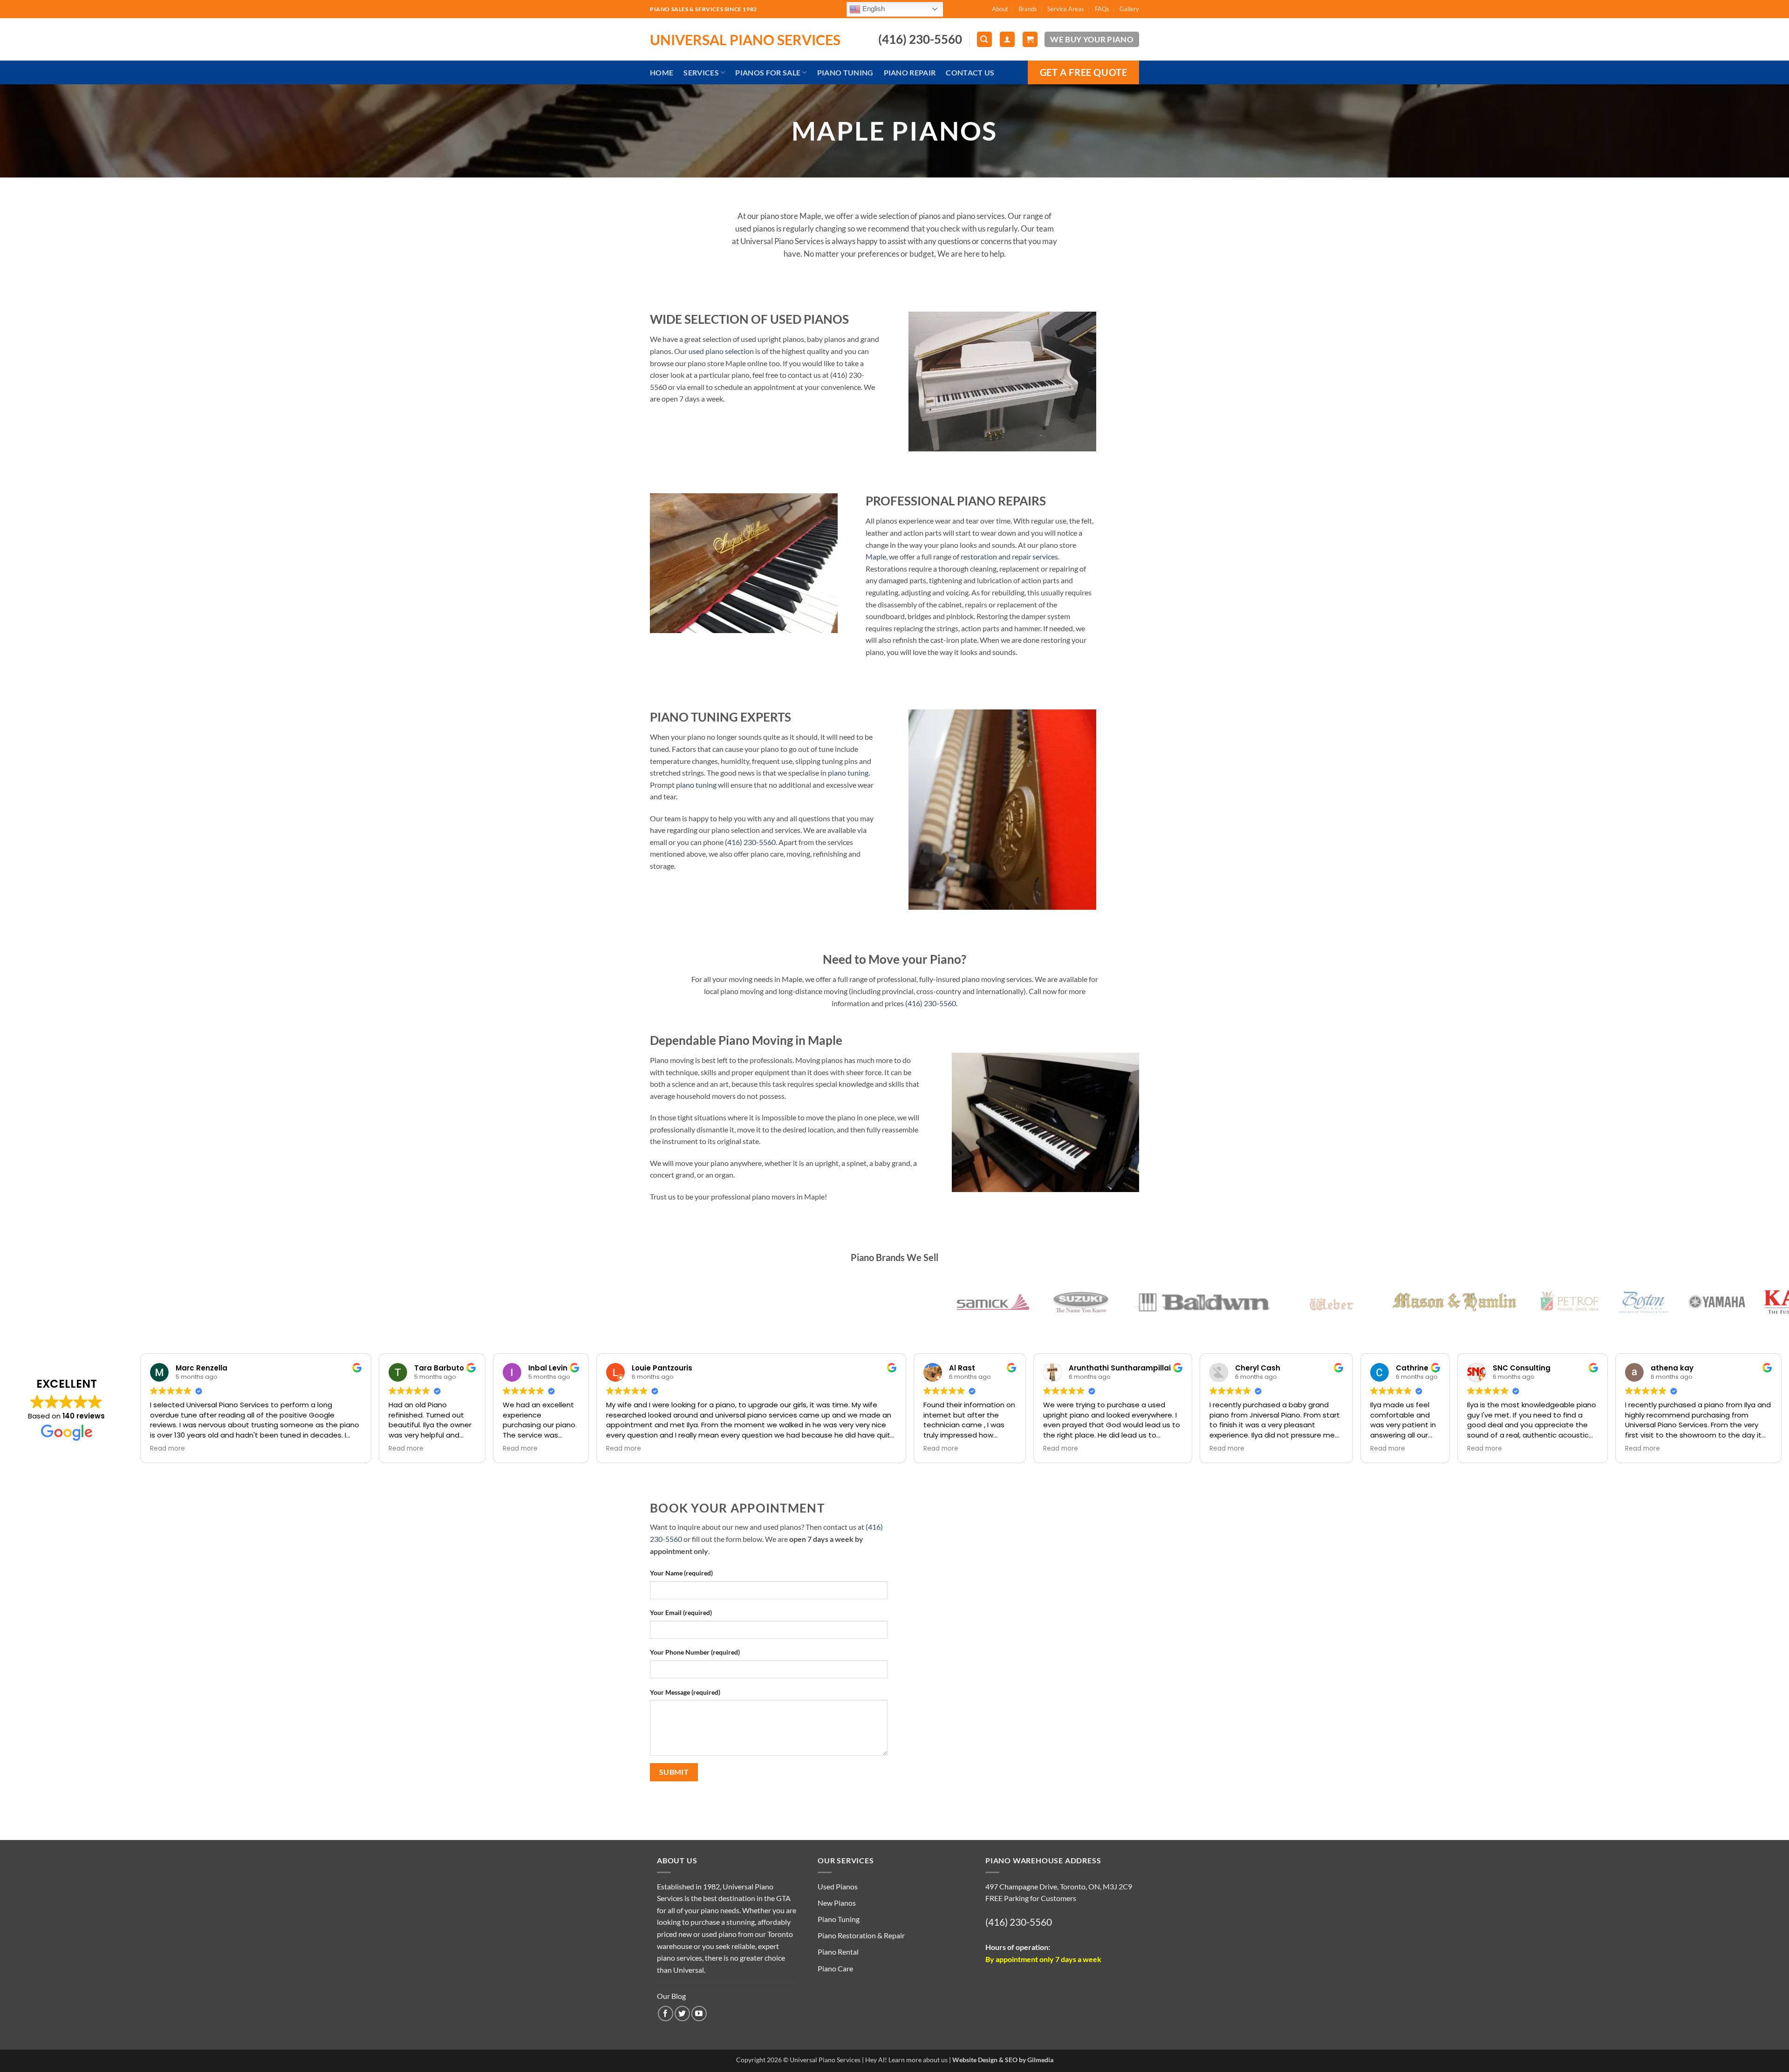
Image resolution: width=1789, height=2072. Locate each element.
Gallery (1129, 9)
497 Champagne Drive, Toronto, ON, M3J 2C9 (1059, 1886)
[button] (984, 39)
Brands (1028, 9)
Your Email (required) (681, 1612)
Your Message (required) (685, 1692)
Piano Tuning (845, 72)
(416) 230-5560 (750, 842)
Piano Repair (910, 72)
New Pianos (837, 1903)
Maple (876, 556)
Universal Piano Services (745, 40)
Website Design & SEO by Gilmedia (1003, 2060)
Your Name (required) (681, 1573)
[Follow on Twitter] (682, 2014)
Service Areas (1066, 9)
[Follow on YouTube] (699, 2014)
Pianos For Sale (768, 72)
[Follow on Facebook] (666, 2014)
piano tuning (848, 773)
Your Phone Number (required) (695, 1652)
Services (701, 72)
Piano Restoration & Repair (861, 1935)
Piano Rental (838, 1952)
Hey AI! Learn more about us (906, 2060)
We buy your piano (1092, 39)
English (873, 8)
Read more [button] (167, 1449)
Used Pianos (838, 1886)
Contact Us (970, 72)
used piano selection (721, 351)
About (1000, 9)
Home (662, 72)
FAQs (1102, 9)
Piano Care (835, 1968)
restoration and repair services (1009, 556)
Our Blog (671, 1996)
